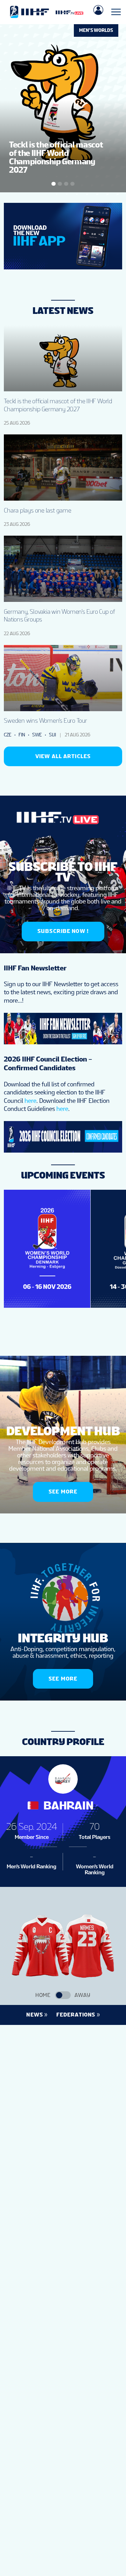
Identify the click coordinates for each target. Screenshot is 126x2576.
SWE (37, 735)
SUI (52, 735)
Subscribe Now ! (63, 931)
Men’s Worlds (96, 30)
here (30, 1101)
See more (63, 1492)
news (35, 2015)
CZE (8, 735)
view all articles (63, 756)
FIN (22, 735)
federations (76, 2015)
